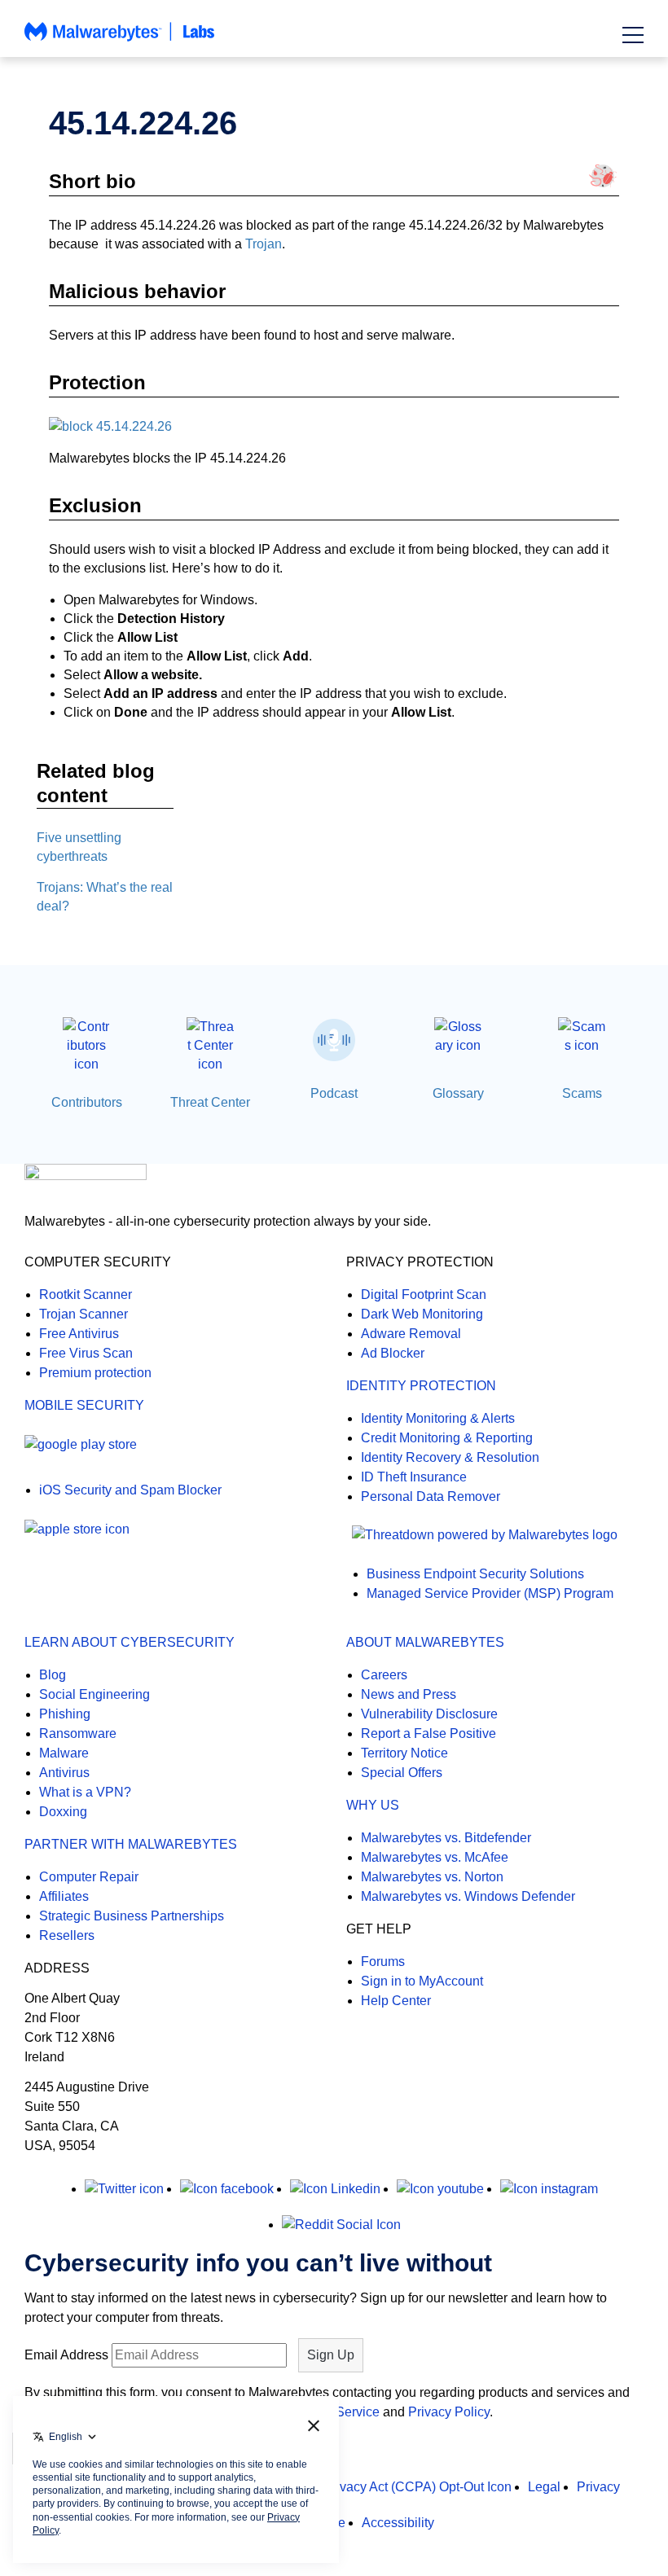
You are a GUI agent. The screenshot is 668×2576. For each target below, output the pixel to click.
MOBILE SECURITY (84, 1405)
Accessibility (398, 2523)
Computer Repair (89, 1877)
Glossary (458, 1093)
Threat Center (210, 1102)
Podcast (334, 1093)
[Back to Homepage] (120, 39)
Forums (383, 1962)
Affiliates (64, 1896)
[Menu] (633, 35)
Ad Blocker (393, 1353)
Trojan (264, 244)
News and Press (409, 1694)
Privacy (598, 2487)
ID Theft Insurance (414, 1477)
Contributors (87, 1102)
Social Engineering (94, 1694)
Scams (582, 1093)
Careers (384, 1675)
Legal (544, 2487)
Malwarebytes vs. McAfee (435, 1857)
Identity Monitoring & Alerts (438, 1418)
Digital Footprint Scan (424, 1295)
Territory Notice (404, 1753)
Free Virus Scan (86, 1353)
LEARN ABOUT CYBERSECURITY (130, 1642)
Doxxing (63, 1812)
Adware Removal (411, 1334)
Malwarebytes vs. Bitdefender (446, 1838)
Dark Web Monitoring (422, 1314)
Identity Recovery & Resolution (450, 1457)
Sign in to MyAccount (422, 1981)
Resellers (67, 1935)
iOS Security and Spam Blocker (130, 1490)
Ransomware (78, 1733)
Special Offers (402, 1773)
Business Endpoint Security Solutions (475, 1574)
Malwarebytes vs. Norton (432, 1877)
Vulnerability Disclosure (429, 1714)
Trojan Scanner (83, 1314)
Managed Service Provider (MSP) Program (490, 1593)
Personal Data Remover (431, 1496)
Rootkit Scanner (86, 1295)
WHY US (373, 1805)
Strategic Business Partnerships (132, 1916)
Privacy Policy (449, 2412)
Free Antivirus (79, 1334)
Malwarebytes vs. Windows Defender (468, 1896)
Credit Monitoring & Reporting (447, 1438)
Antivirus (64, 1773)
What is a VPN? (85, 1792)
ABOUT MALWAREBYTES (425, 1642)
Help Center (396, 2001)
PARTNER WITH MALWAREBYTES (131, 1844)
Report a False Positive (428, 1733)
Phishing (65, 1714)
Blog (53, 1675)
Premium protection (95, 1373)
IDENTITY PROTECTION (421, 1386)
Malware (64, 1753)
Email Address (66, 2355)
